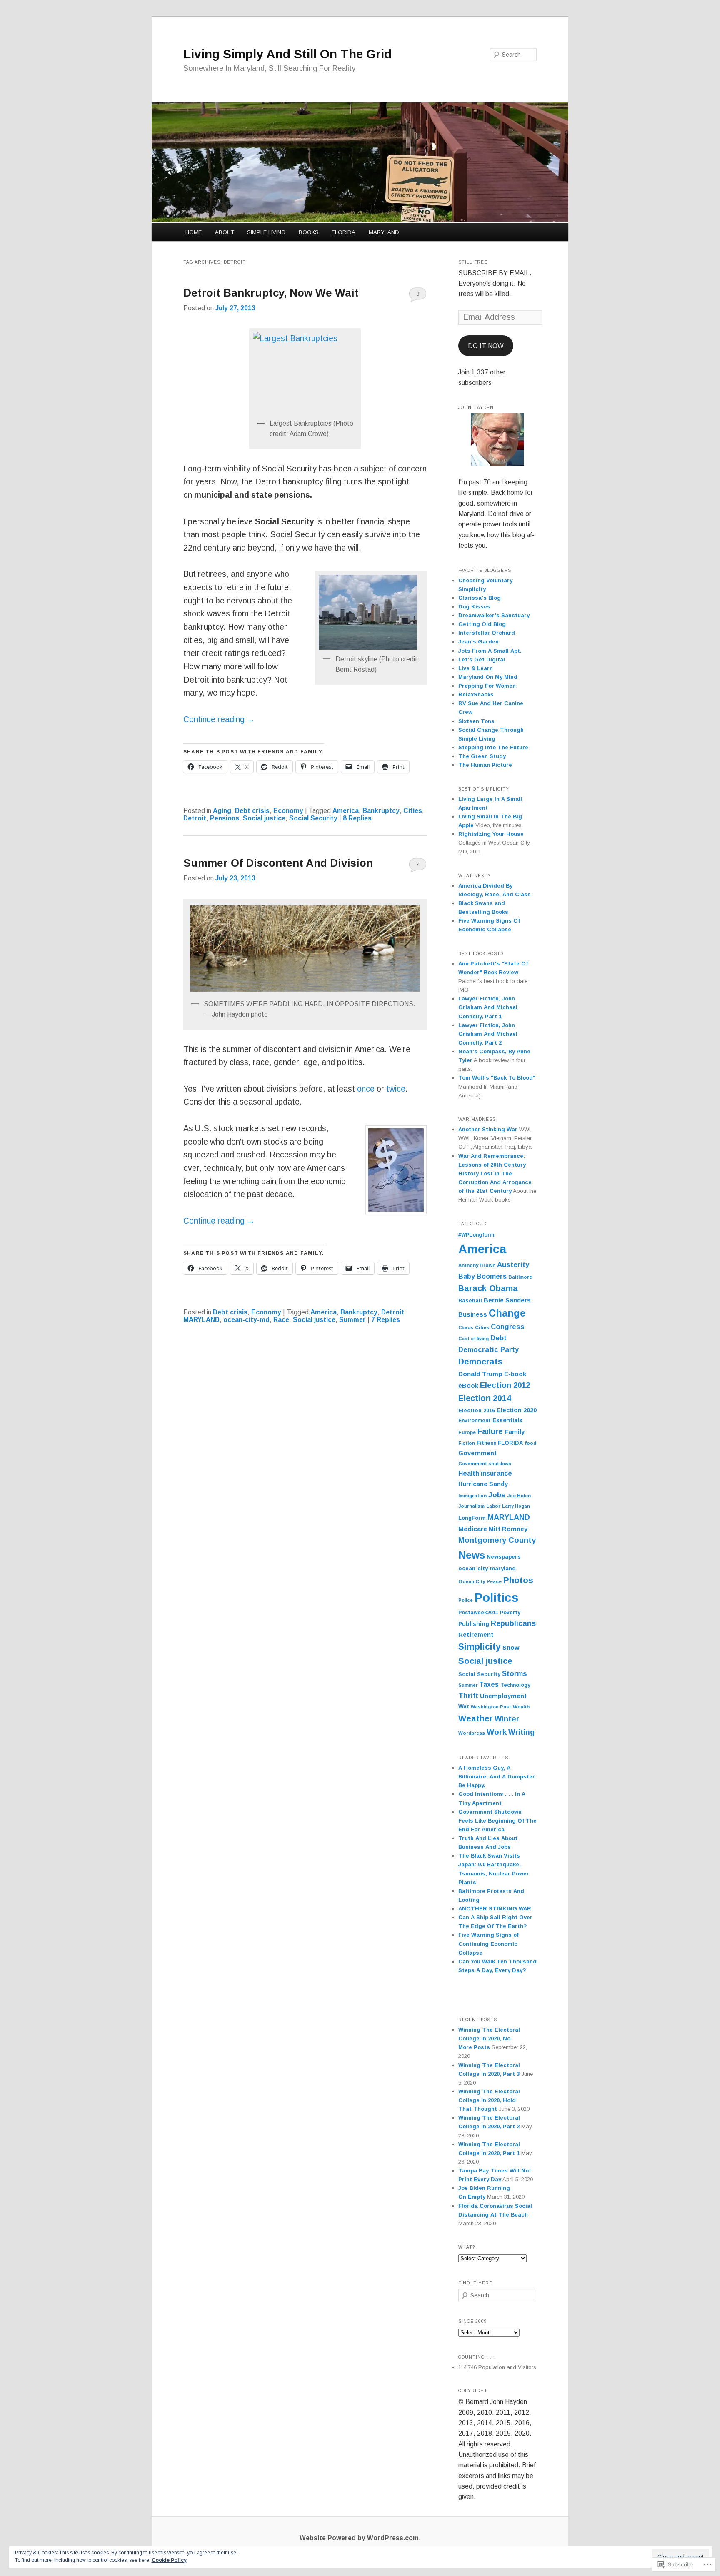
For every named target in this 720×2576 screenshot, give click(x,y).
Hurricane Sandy (483, 1484)
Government (477, 1453)
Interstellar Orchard (487, 633)
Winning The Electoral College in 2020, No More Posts (489, 2039)
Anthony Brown (477, 1265)
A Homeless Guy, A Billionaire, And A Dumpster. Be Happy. (497, 1777)
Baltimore (520, 1277)
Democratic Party (489, 1350)
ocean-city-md (246, 1320)
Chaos (466, 1327)
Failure (490, 1431)
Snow (511, 1647)
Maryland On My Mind (488, 677)
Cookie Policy (169, 2560)
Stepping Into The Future (493, 747)
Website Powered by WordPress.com (359, 2538)
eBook (468, 1386)
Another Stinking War (488, 1129)
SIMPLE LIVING (266, 232)
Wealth (521, 1707)
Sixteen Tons (476, 721)
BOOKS (309, 232)
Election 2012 (505, 1385)
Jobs (497, 1495)
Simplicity (480, 1647)
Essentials (507, 1420)
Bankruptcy (381, 811)
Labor (493, 1506)
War (464, 1707)
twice (396, 1089)
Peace (494, 1581)
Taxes (489, 1684)
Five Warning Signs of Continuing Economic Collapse (489, 1944)
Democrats (480, 1362)
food (530, 1443)
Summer (352, 1320)
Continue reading (219, 719)
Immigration (472, 1496)
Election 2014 (485, 1398)
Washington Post (491, 1707)
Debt (499, 1338)
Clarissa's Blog (480, 598)
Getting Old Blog (482, 624)
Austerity (513, 1265)
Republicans (513, 1623)
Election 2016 (477, 1410)
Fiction (467, 1443)
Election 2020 (517, 1410)
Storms (515, 1674)
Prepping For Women (487, 686)
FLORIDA (344, 232)
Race (281, 1320)
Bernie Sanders (507, 1300)
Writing (521, 1732)
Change (507, 1313)
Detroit (195, 818)
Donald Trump (480, 1374)
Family (515, 1432)
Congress (508, 1327)
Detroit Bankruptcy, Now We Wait (271, 293)
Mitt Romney (508, 1529)
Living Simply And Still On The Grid (287, 54)
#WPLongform (476, 1235)
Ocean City (472, 1581)
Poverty (510, 1613)
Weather (476, 1718)
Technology (515, 1685)
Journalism (471, 1506)
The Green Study (482, 756)
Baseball (470, 1301)
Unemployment (503, 1696)
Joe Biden (519, 1496)
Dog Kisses (474, 607)
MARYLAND (384, 232)
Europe (467, 1432)
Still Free (473, 262)
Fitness (486, 1443)
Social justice (264, 818)
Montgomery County (497, 1540)
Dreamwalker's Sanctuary (494, 615)
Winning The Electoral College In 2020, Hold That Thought (489, 2100)
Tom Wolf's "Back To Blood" (497, 1078)
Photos (518, 1580)
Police (466, 1600)
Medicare (473, 1529)
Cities (413, 811)
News (472, 1555)
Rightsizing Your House (491, 834)
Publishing (474, 1624)
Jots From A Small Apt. (490, 651)
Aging (222, 811)
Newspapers (504, 1557)
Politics (496, 1597)
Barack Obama (488, 1288)
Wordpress (472, 1733)
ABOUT (225, 232)
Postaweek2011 (478, 1613)
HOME (194, 232)
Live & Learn (476, 668)
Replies (357, 818)
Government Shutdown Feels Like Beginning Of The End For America (497, 1821)
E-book (515, 1374)
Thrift (468, 1696)
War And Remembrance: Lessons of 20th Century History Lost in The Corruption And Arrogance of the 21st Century (495, 1174)
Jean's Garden (479, 642)
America (346, 811)
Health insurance (485, 1473)
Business (473, 1314)
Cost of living (474, 1339)
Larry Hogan (516, 1506)
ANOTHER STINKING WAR (495, 1909)
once (367, 1089)
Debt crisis (252, 811)
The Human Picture (485, 765)
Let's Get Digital (482, 660)
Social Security (313, 818)
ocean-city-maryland (487, 1568)
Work (497, 1732)
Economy (288, 811)
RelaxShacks (476, 694)
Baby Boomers (482, 1276)
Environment (475, 1421)
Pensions (225, 818)
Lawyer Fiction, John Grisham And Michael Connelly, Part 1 (488, 1007)
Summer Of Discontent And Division (278, 863)
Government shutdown (485, 1464)
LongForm (472, 1518)
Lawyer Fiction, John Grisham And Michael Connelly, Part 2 (488, 1034)
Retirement (476, 1635)
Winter (507, 1719)
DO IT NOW (486, 346)
